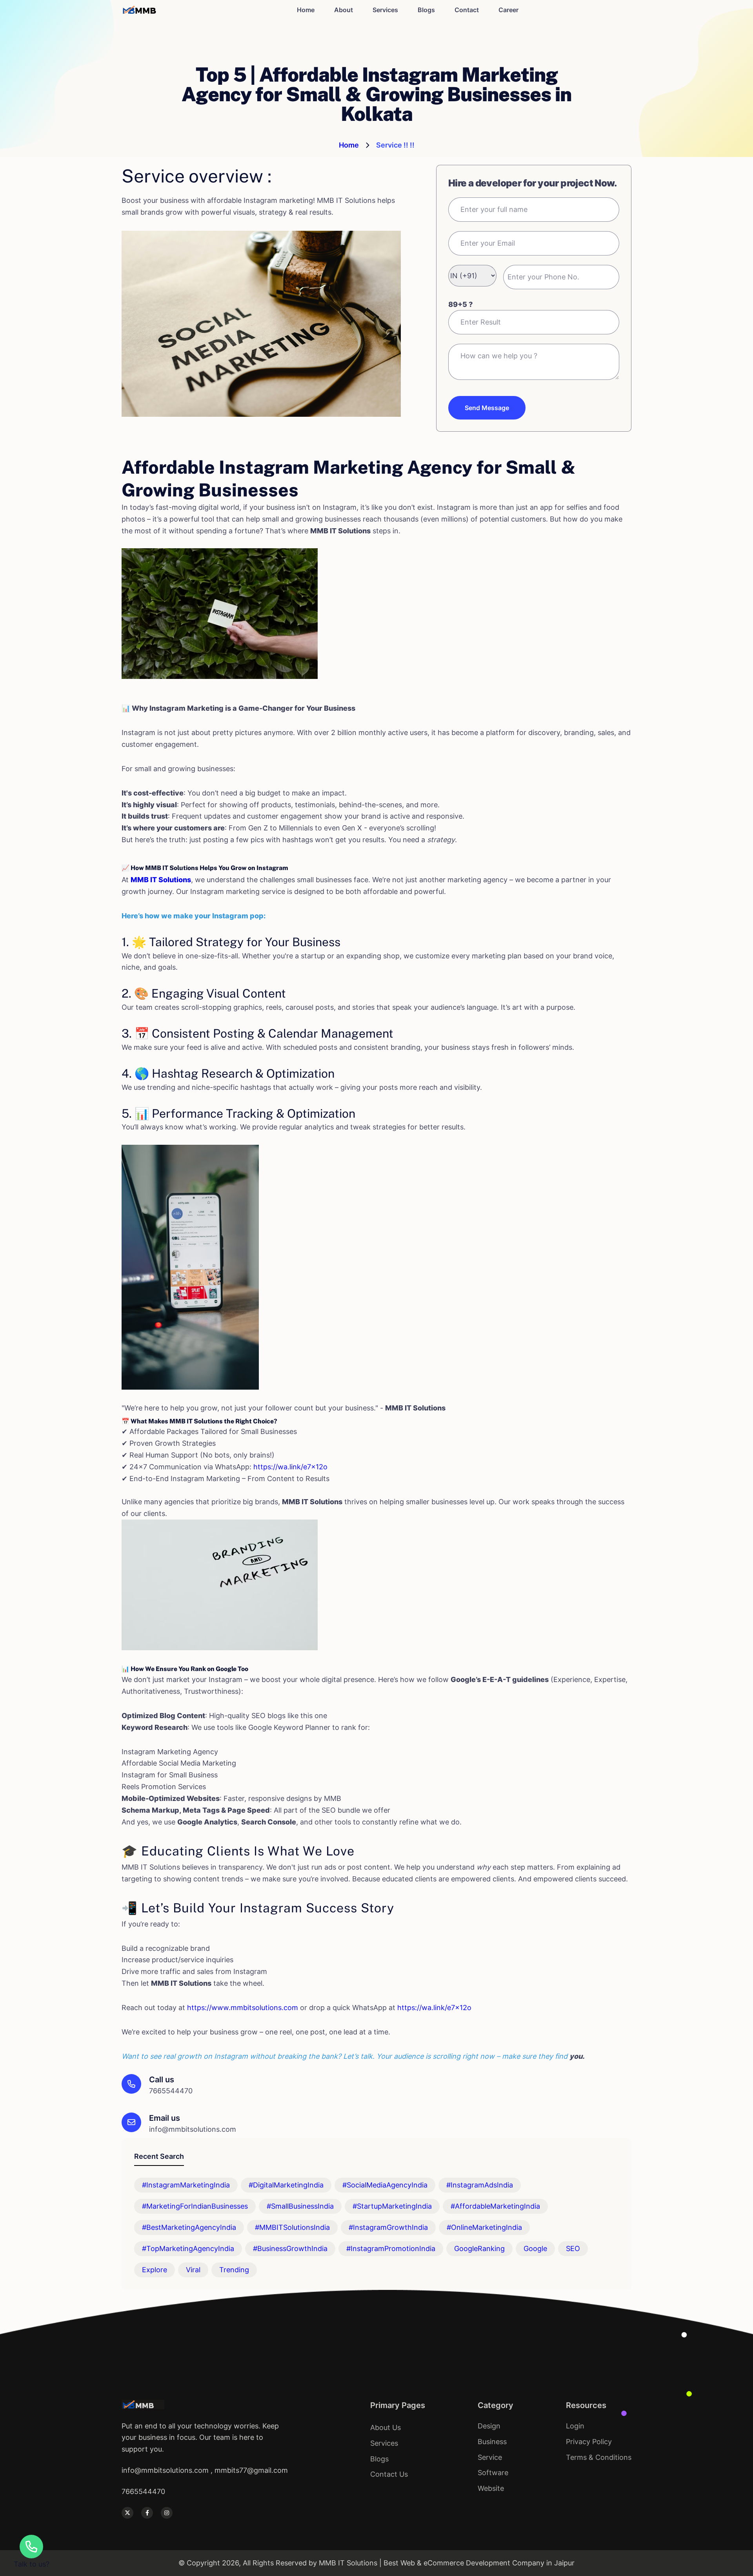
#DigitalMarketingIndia (286, 2185)
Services (385, 10)
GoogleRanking (479, 2249)
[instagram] (167, 2513)
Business (492, 2442)
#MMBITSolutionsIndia (292, 2227)
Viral (193, 2270)
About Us (386, 2427)
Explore (155, 2270)
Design (489, 2426)
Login (575, 2426)
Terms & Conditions (599, 2457)
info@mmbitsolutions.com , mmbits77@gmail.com (205, 2470)
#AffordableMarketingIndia (495, 2206)
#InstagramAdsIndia (480, 2185)
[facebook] (147, 2513)
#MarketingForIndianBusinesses (195, 2206)
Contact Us (389, 2474)
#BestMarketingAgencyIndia (189, 2227)
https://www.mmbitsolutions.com (243, 2008)
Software (493, 2473)
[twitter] (127, 2513)
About (344, 10)
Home (306, 10)
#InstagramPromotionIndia (391, 2249)
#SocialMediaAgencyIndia (385, 2185)
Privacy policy (589, 2442)
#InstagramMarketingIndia (186, 2185)
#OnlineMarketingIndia (484, 2227)
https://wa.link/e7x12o (290, 1467)
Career (508, 10)
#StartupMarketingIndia (392, 2206)
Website (491, 2488)
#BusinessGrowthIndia (290, 2249)
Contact (467, 10)
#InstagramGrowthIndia (388, 2227)
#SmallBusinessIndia (300, 2206)
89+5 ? (460, 304)
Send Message (487, 408)
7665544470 (171, 2091)
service (490, 2457)
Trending (234, 2270)
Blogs (426, 10)
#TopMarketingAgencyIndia (188, 2249)
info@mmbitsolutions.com (193, 2129)
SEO (573, 2249)
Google (535, 2249)
